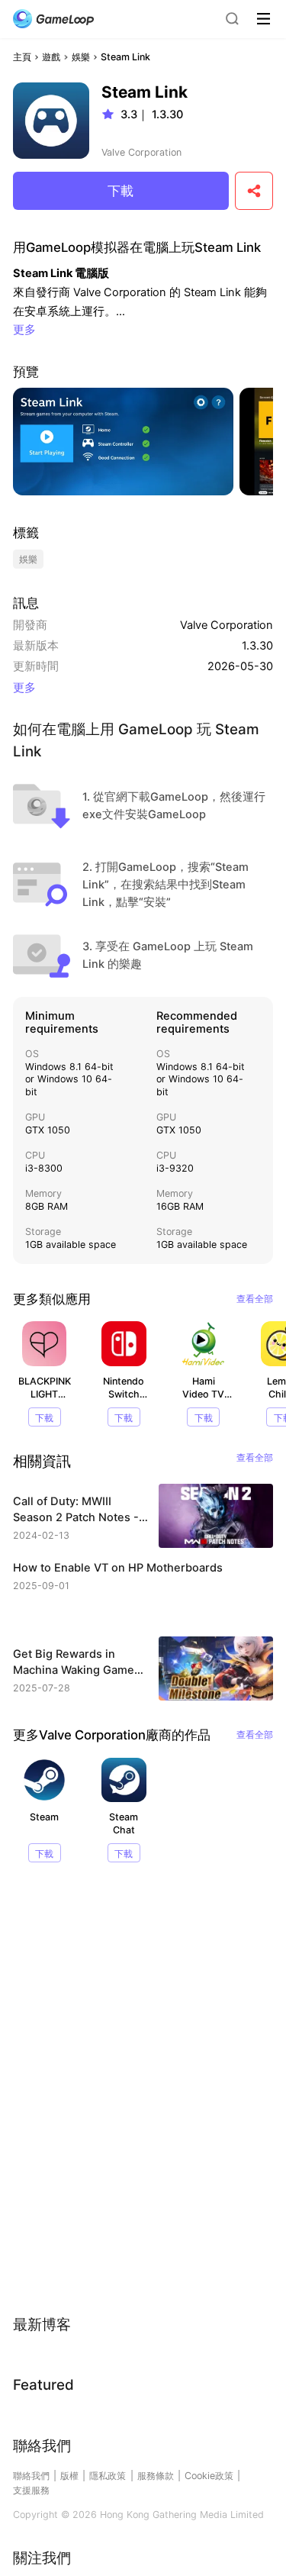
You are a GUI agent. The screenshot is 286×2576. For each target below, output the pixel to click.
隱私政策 (108, 2476)
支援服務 (31, 2490)
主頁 (22, 57)
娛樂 (81, 57)
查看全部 (255, 1299)
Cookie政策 (209, 2476)
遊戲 (51, 57)
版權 (69, 2476)
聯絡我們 (31, 2476)
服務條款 (156, 2476)
